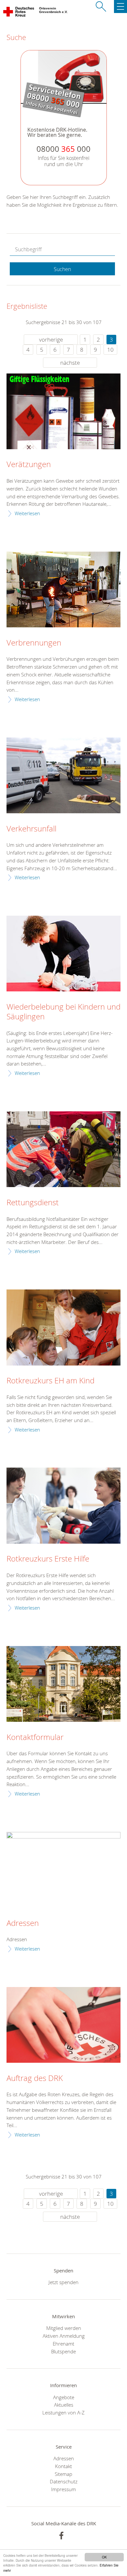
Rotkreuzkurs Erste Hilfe (48, 1559)
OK (104, 2557)
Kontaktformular (35, 1737)
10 (110, 350)
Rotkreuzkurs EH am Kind (50, 1381)
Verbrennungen (34, 643)
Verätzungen (29, 464)
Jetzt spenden (63, 2282)
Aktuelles (64, 2405)
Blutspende (63, 2351)
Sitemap (63, 2474)
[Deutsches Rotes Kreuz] (19, 13)
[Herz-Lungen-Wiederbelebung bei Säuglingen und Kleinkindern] (63, 954)
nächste (70, 363)
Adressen (23, 1923)
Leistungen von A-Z (63, 2413)
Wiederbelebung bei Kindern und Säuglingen (63, 1012)
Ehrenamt (63, 2344)
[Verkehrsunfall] (63, 775)
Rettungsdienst (33, 1203)
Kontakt (63, 2466)
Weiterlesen (27, 513)
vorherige (51, 340)
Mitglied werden (64, 2328)
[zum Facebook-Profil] (61, 2536)
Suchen (62, 269)
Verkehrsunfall (31, 829)
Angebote (64, 2397)
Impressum (63, 2489)
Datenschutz (64, 2481)
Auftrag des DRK (35, 2078)
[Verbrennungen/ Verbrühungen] (63, 589)
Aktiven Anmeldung (64, 2336)
